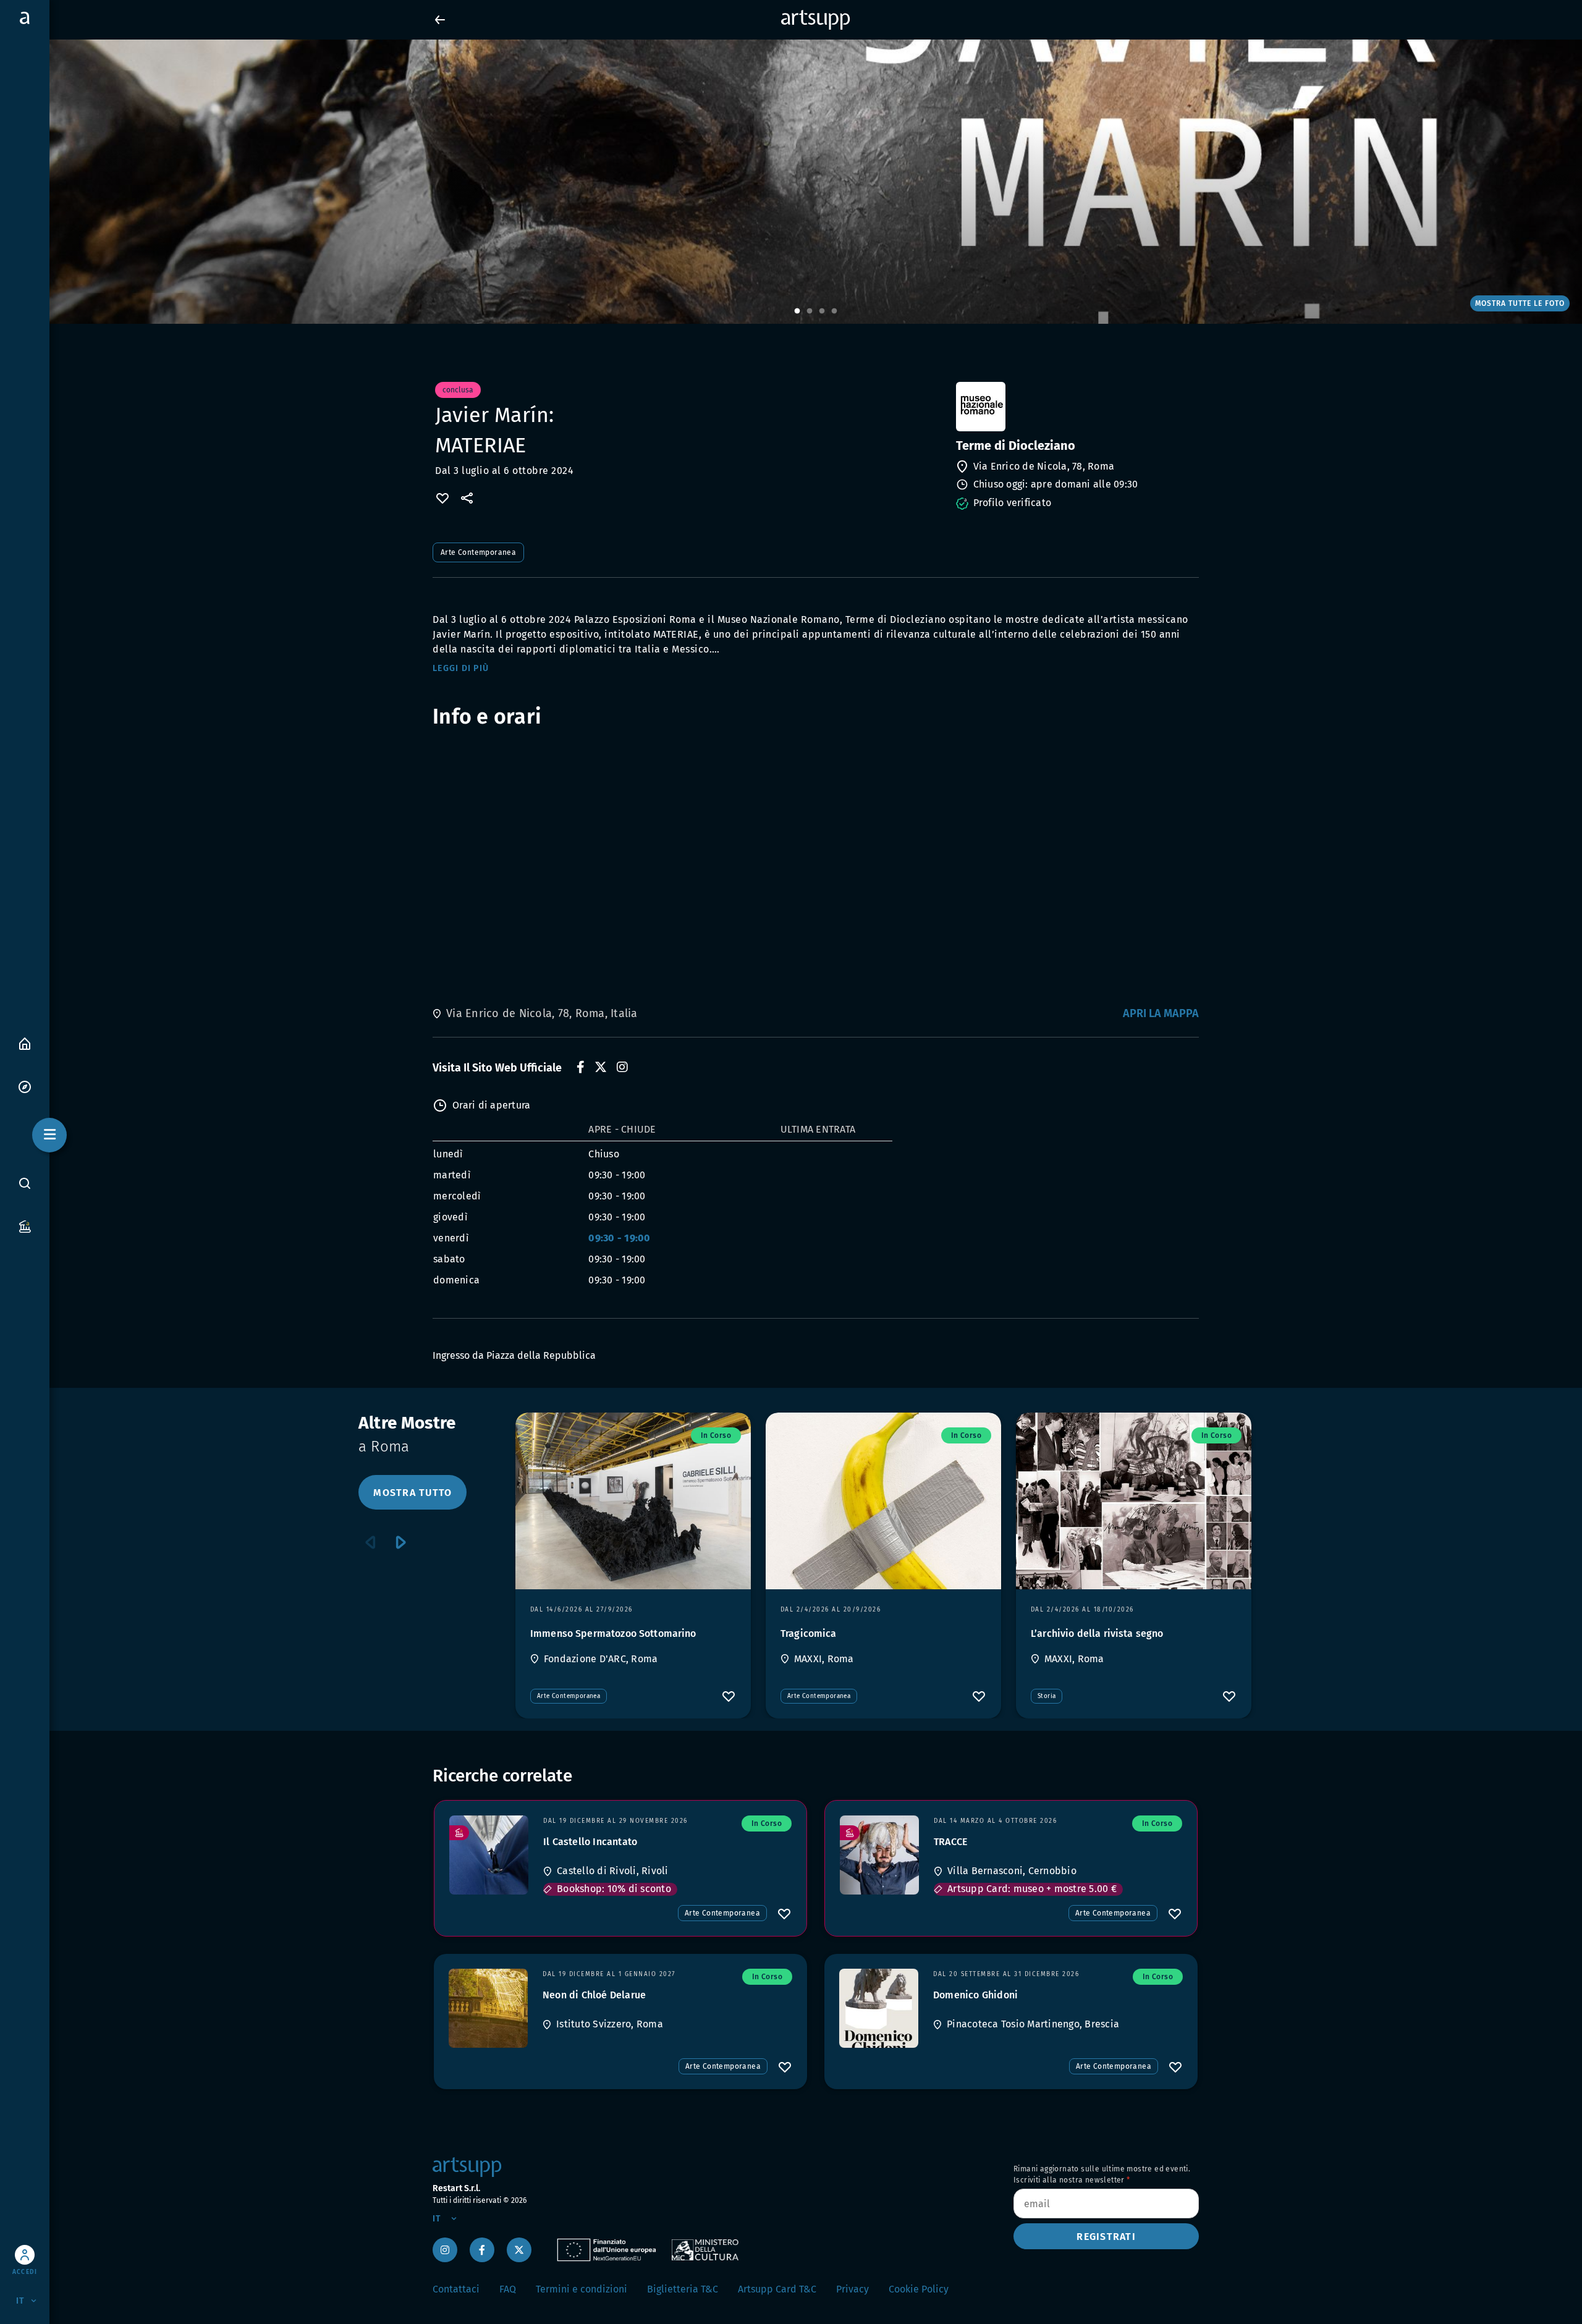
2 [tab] (810, 311)
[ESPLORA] (25, 1086)
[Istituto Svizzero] (488, 2008)
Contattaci (456, 2289)
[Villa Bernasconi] (879, 1855)
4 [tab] (834, 311)
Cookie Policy (919, 2289)
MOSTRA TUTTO (412, 1493)
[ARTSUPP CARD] (25, 1226)
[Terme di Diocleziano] (1076, 407)
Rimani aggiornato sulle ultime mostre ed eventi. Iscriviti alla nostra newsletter (1102, 2174)
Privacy (852, 2289)
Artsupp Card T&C (777, 2289)
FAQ (508, 2289)
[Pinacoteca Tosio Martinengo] (879, 2008)
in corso (716, 1435)
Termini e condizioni (582, 2289)
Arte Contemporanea (478, 552)
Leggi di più (461, 668)
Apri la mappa (1161, 1013)
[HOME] (25, 1043)
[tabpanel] (791, 182)
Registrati (1106, 2237)
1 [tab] (797, 311)
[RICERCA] (25, 1183)
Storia (1047, 1696)
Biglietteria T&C (683, 2289)
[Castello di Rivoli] (489, 1855)
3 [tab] (822, 311)
